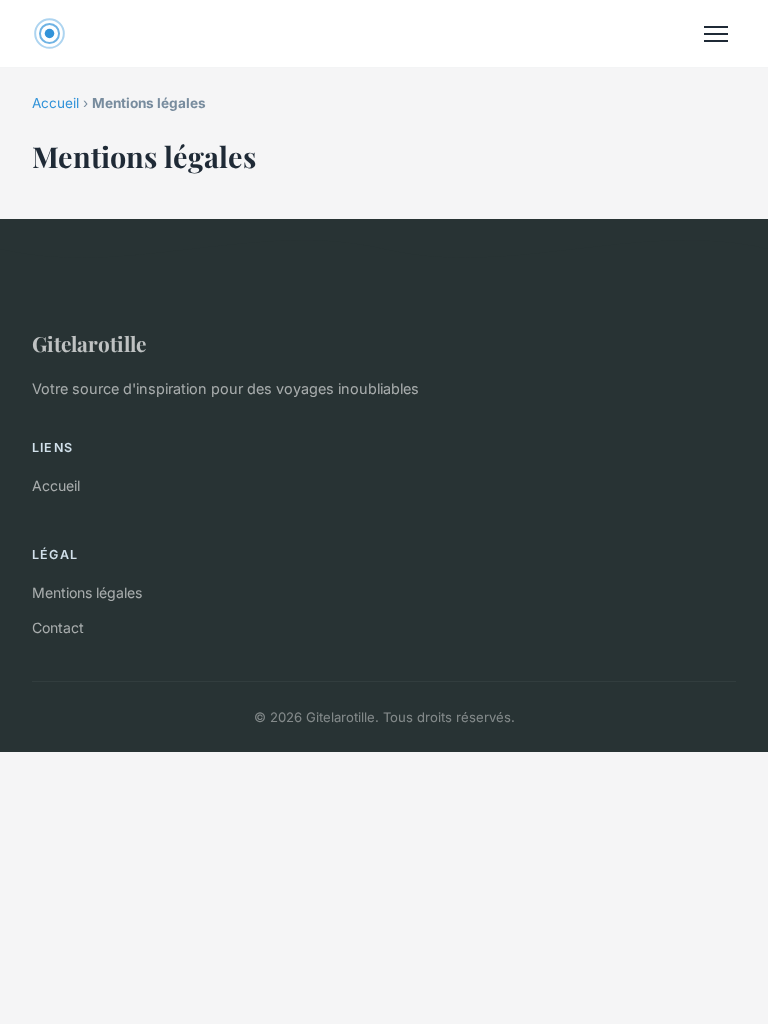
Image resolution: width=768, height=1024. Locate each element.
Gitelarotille (89, 343)
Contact (58, 627)
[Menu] (716, 34)
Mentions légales (87, 592)
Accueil (55, 103)
